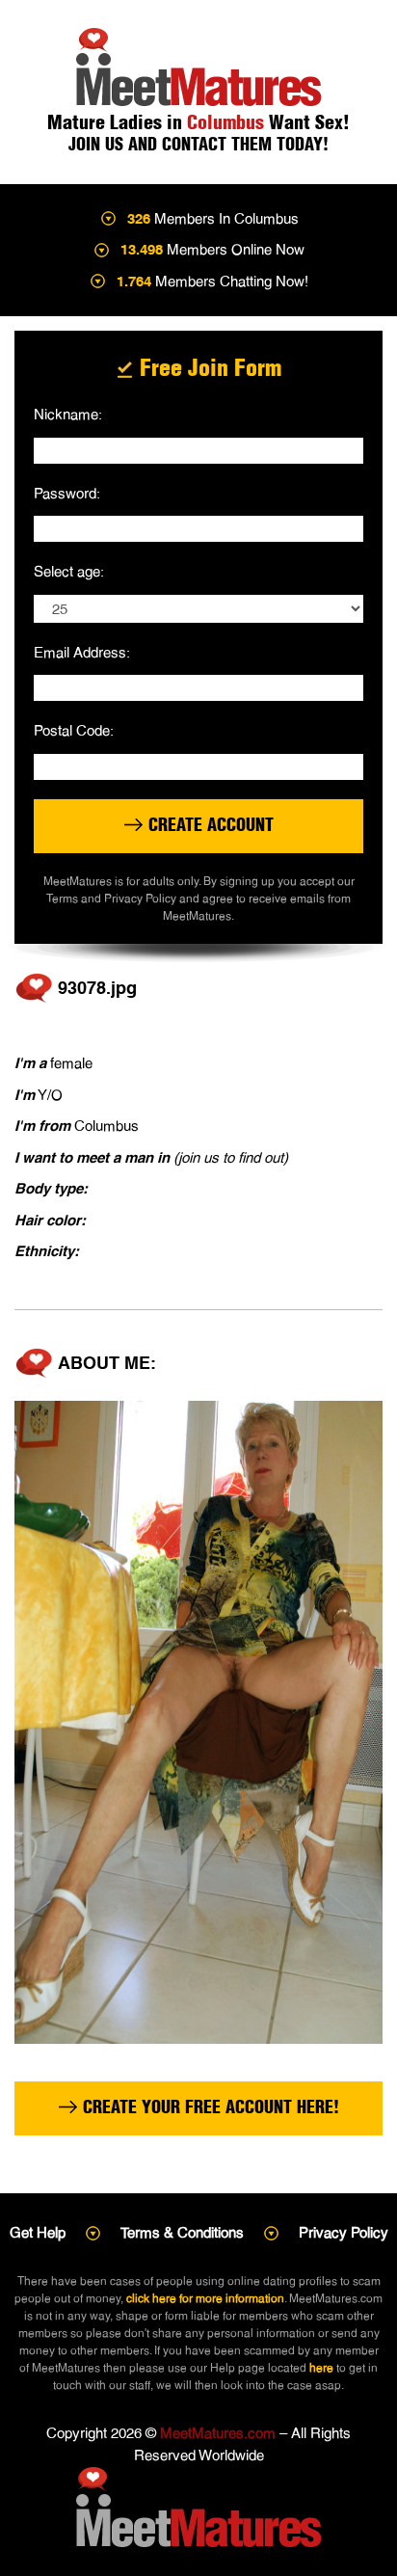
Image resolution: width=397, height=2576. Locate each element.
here (321, 2368)
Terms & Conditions (182, 2232)
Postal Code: (74, 730)
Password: (67, 493)
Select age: (69, 571)
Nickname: (68, 414)
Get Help (38, 2232)
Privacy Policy (344, 2232)
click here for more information (205, 2298)
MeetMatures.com (218, 2433)
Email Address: (82, 652)
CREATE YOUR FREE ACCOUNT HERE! (209, 2107)
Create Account (209, 825)
